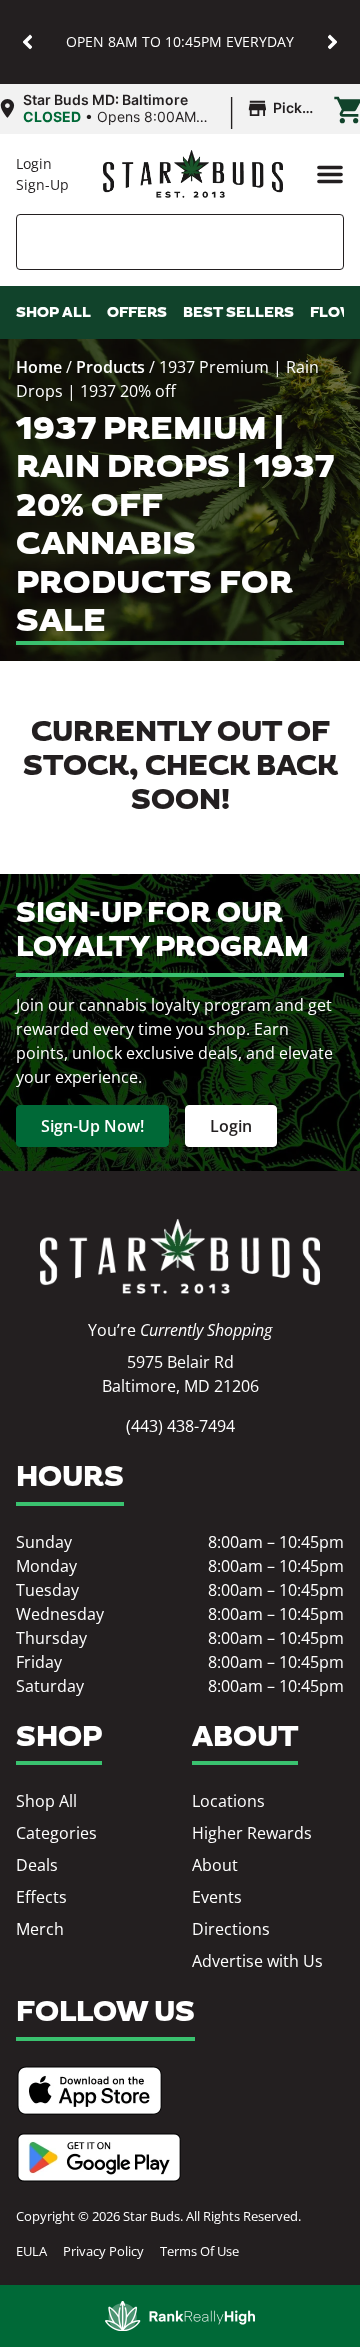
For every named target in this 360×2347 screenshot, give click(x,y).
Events (217, 1897)
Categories (56, 1833)
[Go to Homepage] (180, 1256)
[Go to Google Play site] (99, 2157)
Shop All (46, 1801)
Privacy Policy (103, 2251)
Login (34, 163)
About (215, 1865)
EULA (31, 2251)
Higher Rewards (252, 1833)
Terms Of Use (199, 2251)
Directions (231, 1929)
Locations (228, 1801)
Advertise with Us (257, 1961)
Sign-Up (42, 184)
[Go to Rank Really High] (180, 2316)
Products (110, 367)
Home (39, 367)
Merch (40, 1929)
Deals (37, 1865)
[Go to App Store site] (89, 2090)
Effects (41, 1897)
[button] (27, 42)
